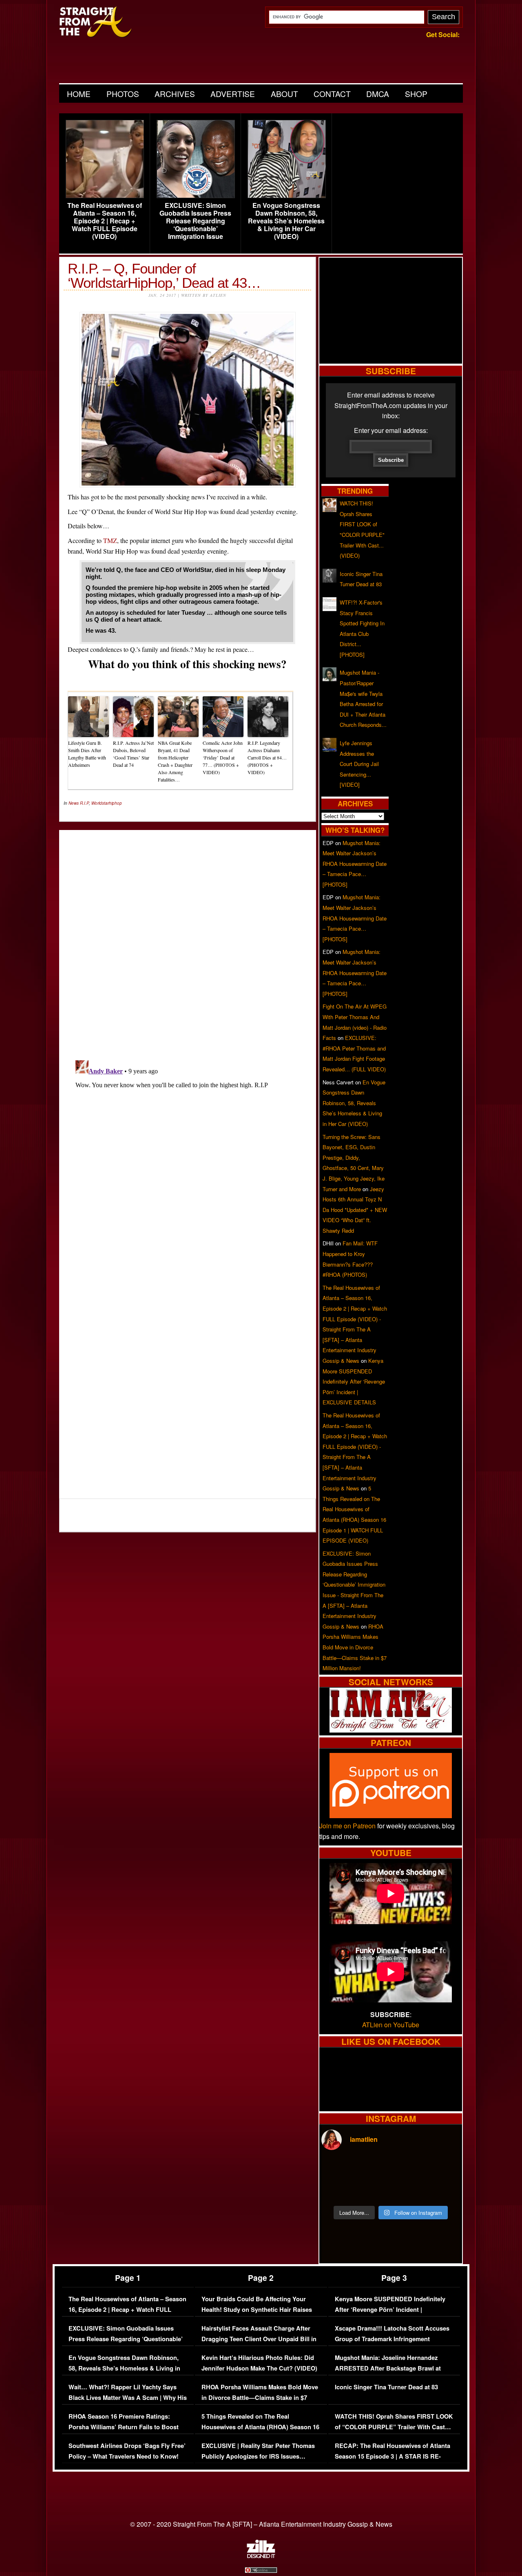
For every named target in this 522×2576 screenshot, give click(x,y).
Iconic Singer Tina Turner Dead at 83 (386, 2387)
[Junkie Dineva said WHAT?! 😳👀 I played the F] (373, 2190)
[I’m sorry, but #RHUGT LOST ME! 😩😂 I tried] (373, 2169)
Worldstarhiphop (107, 803)
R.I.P (84, 803)
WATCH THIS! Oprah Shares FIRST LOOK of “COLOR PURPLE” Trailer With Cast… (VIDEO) (394, 2427)
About (284, 94)
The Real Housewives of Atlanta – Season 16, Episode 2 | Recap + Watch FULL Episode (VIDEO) (105, 221)
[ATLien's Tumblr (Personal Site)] (391, 1730)
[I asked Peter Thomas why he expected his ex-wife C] (443, 2169)
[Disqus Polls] (188, 938)
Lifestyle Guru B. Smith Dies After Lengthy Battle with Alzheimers (87, 754)
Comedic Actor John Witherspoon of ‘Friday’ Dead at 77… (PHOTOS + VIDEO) (223, 757)
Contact (332, 94)
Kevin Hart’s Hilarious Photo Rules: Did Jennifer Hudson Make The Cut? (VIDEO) (259, 2363)
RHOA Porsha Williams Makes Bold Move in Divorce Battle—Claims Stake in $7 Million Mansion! (355, 1647)
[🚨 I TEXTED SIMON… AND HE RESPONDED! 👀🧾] (408, 2190)
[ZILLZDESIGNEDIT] (261, 2556)
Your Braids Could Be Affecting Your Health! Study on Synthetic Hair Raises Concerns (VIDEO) (257, 2309)
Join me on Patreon (347, 1826)
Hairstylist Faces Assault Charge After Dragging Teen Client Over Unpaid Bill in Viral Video (259, 2339)
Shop (416, 94)
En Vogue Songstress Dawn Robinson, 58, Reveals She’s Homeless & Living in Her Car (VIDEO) (286, 221)
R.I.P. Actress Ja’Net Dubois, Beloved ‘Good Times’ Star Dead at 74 (133, 754)
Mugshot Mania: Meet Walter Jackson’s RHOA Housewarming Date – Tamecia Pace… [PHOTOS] (355, 864)
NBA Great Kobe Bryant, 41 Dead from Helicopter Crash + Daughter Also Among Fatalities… (175, 761)
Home (79, 94)
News (74, 803)
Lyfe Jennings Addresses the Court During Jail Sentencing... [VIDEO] (359, 764)
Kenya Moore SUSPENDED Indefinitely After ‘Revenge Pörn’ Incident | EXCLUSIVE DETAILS (354, 1381)
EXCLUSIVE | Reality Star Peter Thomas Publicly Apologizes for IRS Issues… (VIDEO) (258, 2456)
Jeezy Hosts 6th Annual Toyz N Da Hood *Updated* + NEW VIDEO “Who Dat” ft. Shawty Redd (355, 1210)
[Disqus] (188, 1159)
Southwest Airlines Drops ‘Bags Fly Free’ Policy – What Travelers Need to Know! (127, 2451)
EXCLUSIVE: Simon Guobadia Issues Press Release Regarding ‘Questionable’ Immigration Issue (195, 221)
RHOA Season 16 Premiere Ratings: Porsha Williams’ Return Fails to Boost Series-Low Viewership (124, 2427)
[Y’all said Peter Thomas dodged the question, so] (408, 2169)
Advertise (233, 94)
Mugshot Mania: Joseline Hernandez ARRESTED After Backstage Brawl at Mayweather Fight (388, 2368)
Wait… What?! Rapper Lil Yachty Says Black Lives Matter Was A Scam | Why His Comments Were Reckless (128, 2397)
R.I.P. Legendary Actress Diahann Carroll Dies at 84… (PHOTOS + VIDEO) (267, 757)
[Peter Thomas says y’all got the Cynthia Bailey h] (338, 2190)
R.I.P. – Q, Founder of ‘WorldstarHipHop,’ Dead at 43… (164, 276)
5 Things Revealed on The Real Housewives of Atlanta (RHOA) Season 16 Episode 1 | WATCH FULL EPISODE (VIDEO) (260, 2432)
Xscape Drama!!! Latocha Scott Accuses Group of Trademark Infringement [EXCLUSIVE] (392, 2339)
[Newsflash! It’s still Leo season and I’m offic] (338, 2169)
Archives (175, 94)
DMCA (378, 94)
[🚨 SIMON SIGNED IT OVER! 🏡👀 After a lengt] (443, 2190)
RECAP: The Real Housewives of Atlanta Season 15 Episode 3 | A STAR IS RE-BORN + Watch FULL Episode (393, 2456)
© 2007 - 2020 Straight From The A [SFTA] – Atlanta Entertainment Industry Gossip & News (261, 2524)
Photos (123, 94)
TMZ (110, 540)
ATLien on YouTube (391, 2025)
